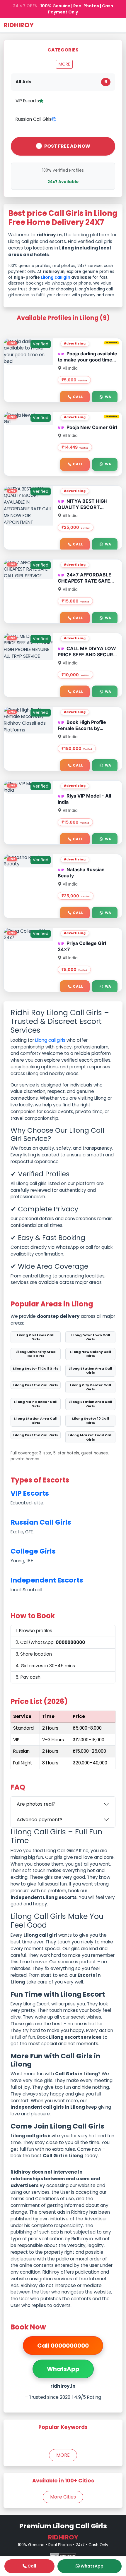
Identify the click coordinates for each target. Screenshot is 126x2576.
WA (108, 397)
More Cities (63, 2497)
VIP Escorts (27, 101)
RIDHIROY (19, 25)
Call (78, 397)
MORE (64, 64)
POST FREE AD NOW (67, 146)
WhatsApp (63, 2369)
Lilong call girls (50, 1040)
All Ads (62, 82)
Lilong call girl (56, 277)
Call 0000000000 (63, 2346)
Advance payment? (40, 1820)
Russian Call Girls (34, 119)
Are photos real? (36, 1804)
